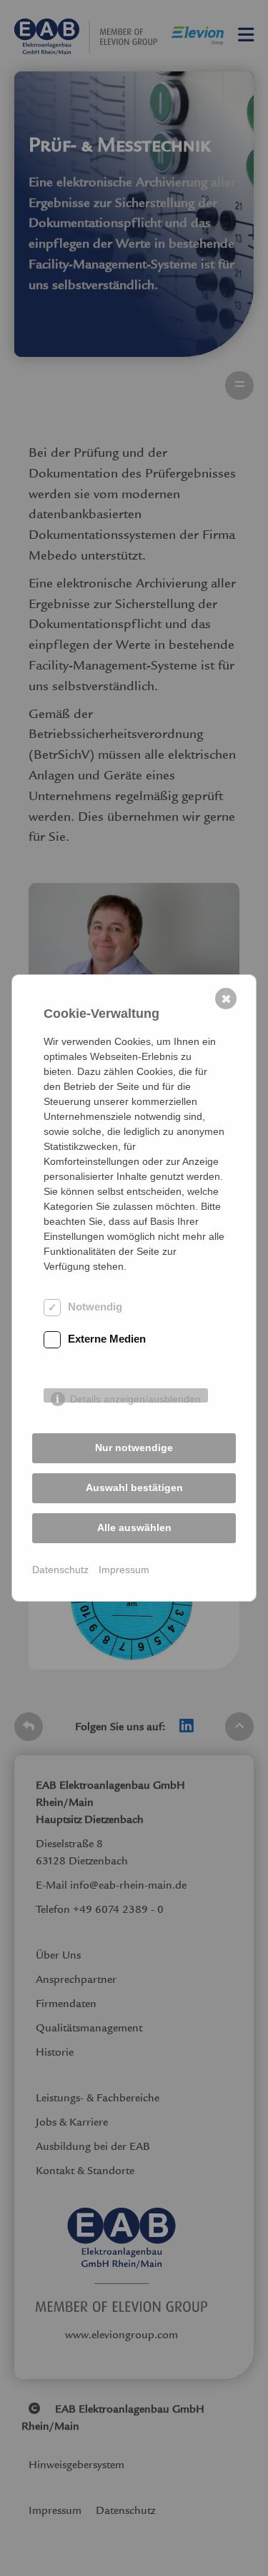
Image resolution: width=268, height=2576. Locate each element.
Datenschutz (60, 1570)
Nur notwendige (134, 1448)
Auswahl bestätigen (134, 1487)
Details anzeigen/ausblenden (135, 1398)
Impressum (124, 1570)
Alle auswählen (134, 1527)
